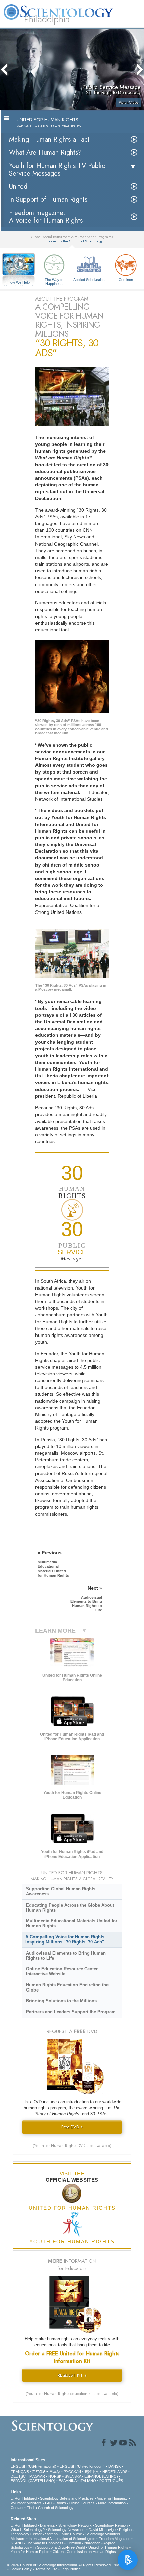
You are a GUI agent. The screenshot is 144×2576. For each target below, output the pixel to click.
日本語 (55, 2472)
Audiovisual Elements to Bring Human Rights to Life (66, 1956)
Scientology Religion (111, 2525)
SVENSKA (73, 2476)
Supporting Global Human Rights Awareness (61, 1891)
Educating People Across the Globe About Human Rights (70, 1908)
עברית (39, 2471)
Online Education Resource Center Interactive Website (62, 1971)
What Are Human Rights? (45, 153)
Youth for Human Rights (30, 2552)
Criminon (126, 280)
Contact (17, 2508)
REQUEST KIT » (72, 2375)
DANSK (114, 2466)
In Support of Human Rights (48, 200)
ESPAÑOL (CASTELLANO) (33, 2481)
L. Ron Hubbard (24, 2498)
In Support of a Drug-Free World (59, 2547)
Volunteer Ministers (26, 2503)
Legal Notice (71, 2569)
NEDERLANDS (115, 2472)
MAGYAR (37, 2476)
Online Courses (82, 2503)
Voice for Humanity (112, 2498)
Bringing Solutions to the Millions (61, 2001)
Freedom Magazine (115, 2539)
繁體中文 (92, 2472)
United (18, 186)
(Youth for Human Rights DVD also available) (72, 2146)
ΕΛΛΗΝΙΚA (67, 2481)
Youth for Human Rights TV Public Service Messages (57, 170)
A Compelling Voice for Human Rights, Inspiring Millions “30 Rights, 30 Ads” (66, 1939)
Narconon (92, 2543)
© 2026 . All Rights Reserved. (60, 2565)
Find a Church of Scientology (50, 2508)
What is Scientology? (28, 2530)
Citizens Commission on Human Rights (84, 2552)
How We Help (19, 283)
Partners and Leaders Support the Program (71, 2012)
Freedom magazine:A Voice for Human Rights (46, 217)
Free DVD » (72, 2127)
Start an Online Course (63, 2534)
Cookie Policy (21, 2569)
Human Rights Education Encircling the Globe (67, 1987)
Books (61, 2503)
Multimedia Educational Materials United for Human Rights (72, 1923)
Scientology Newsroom (67, 2530)
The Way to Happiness (54, 281)
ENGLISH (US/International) (33, 2466)
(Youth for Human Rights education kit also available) (72, 2394)
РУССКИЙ (72, 2472)
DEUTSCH (20, 2476)
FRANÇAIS (20, 2472)
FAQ (49, 2503)
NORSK (55, 2476)
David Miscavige (102, 2530)
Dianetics (47, 2525)
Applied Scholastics (89, 280)
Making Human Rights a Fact (49, 139)
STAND (17, 2543)
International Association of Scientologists (62, 2539)
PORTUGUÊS (111, 2481)
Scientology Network (75, 2525)
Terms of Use (46, 2569)
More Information (112, 2503)
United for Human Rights (108, 2547)
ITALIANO (88, 2481)
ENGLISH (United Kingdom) (82, 2466)
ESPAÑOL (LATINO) (101, 2476)
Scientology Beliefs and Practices (67, 2498)
